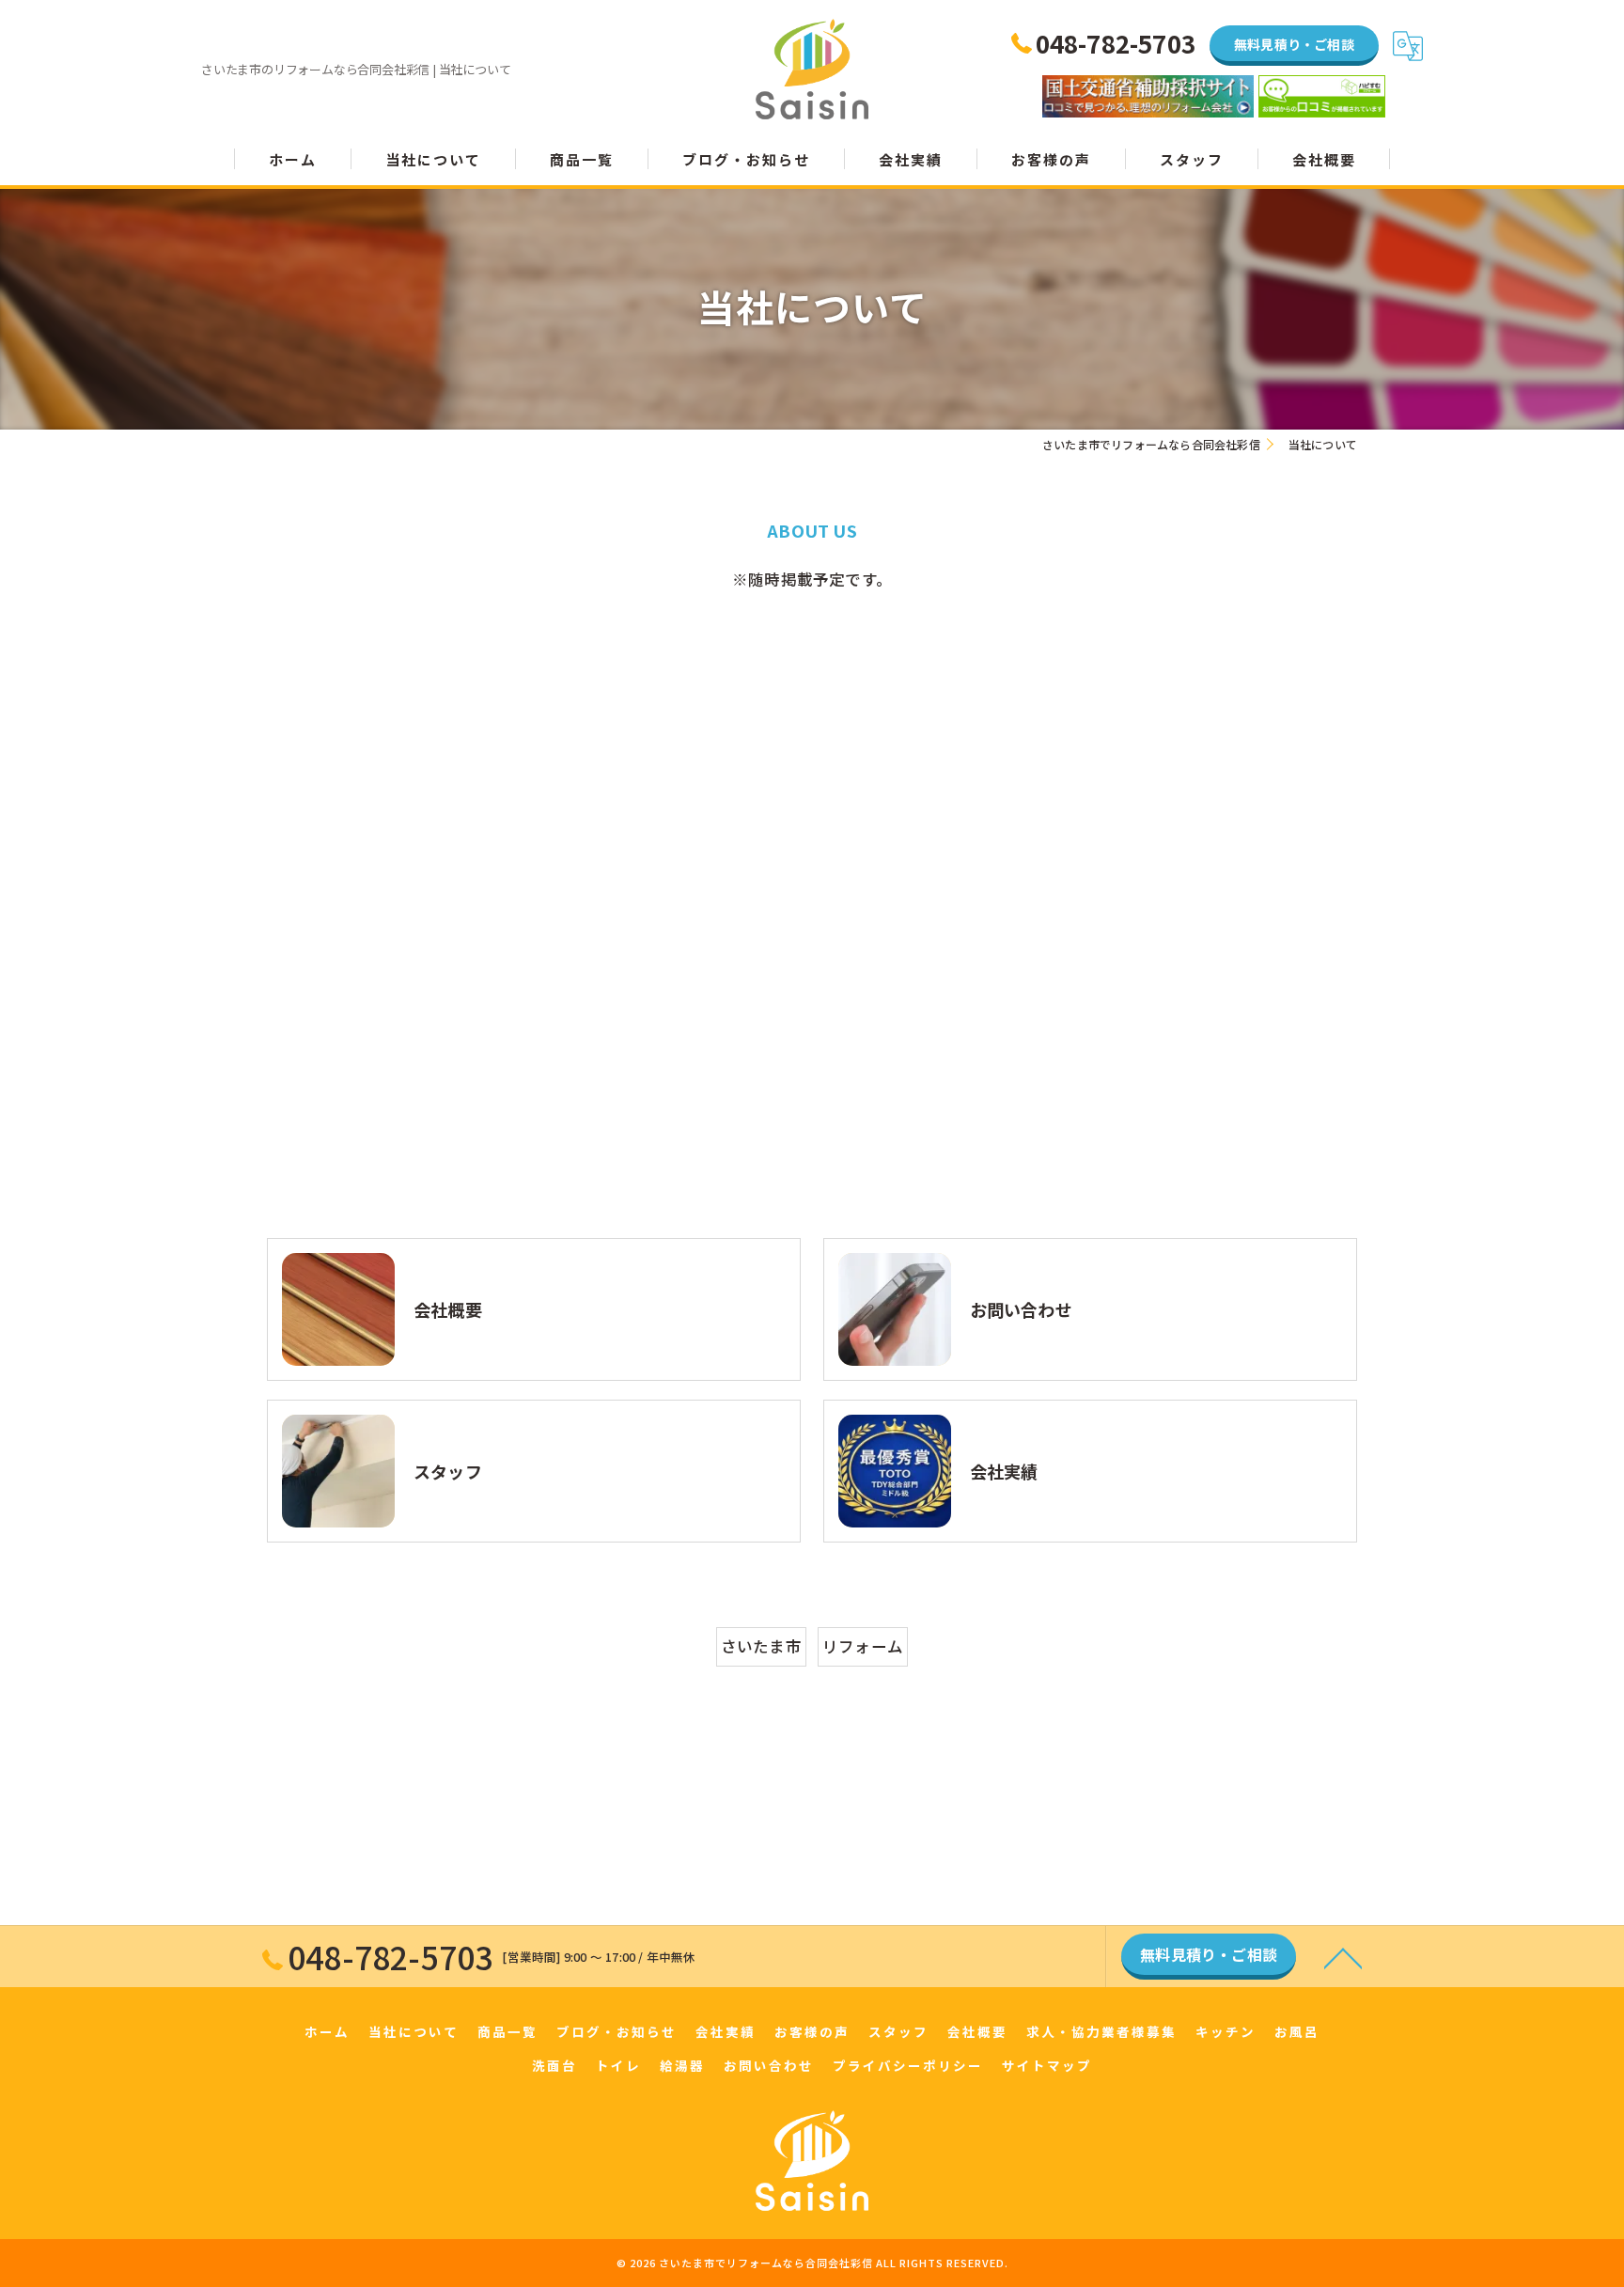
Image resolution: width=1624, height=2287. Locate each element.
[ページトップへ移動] (1343, 1957)
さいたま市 (761, 1646)
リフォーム (863, 1646)
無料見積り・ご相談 (1294, 44)
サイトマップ (1047, 2065)
